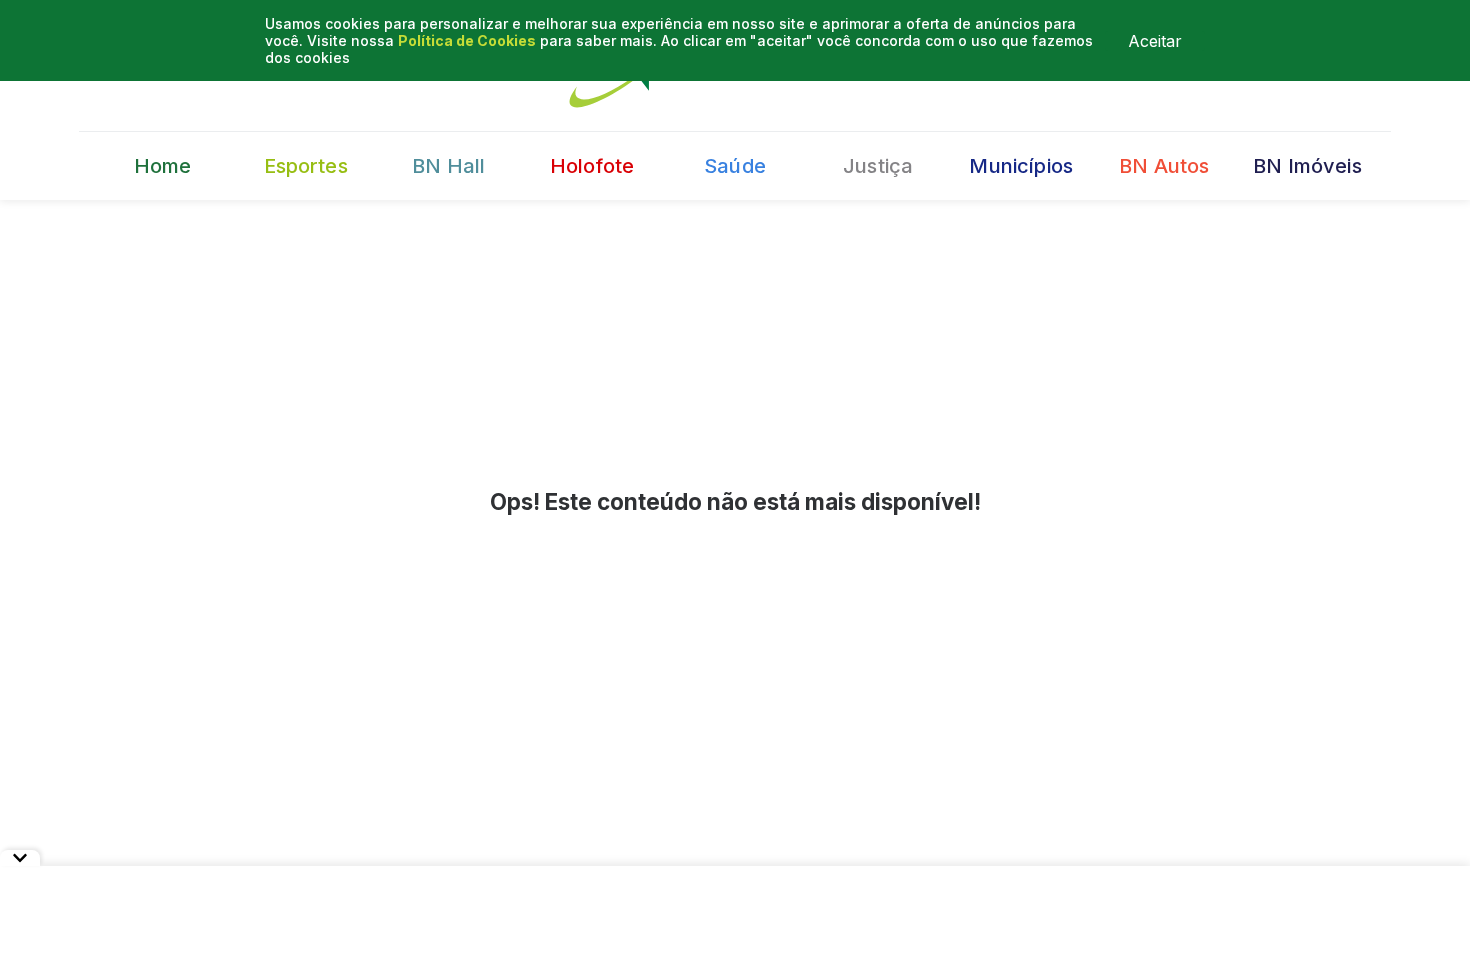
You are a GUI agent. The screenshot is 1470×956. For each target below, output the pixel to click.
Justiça (878, 166)
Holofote (592, 166)
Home (163, 166)
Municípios (1021, 166)
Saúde (735, 166)
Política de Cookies (467, 40)
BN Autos (1164, 166)
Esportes (306, 166)
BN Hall (448, 166)
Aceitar (1155, 41)
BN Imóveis (1307, 166)
